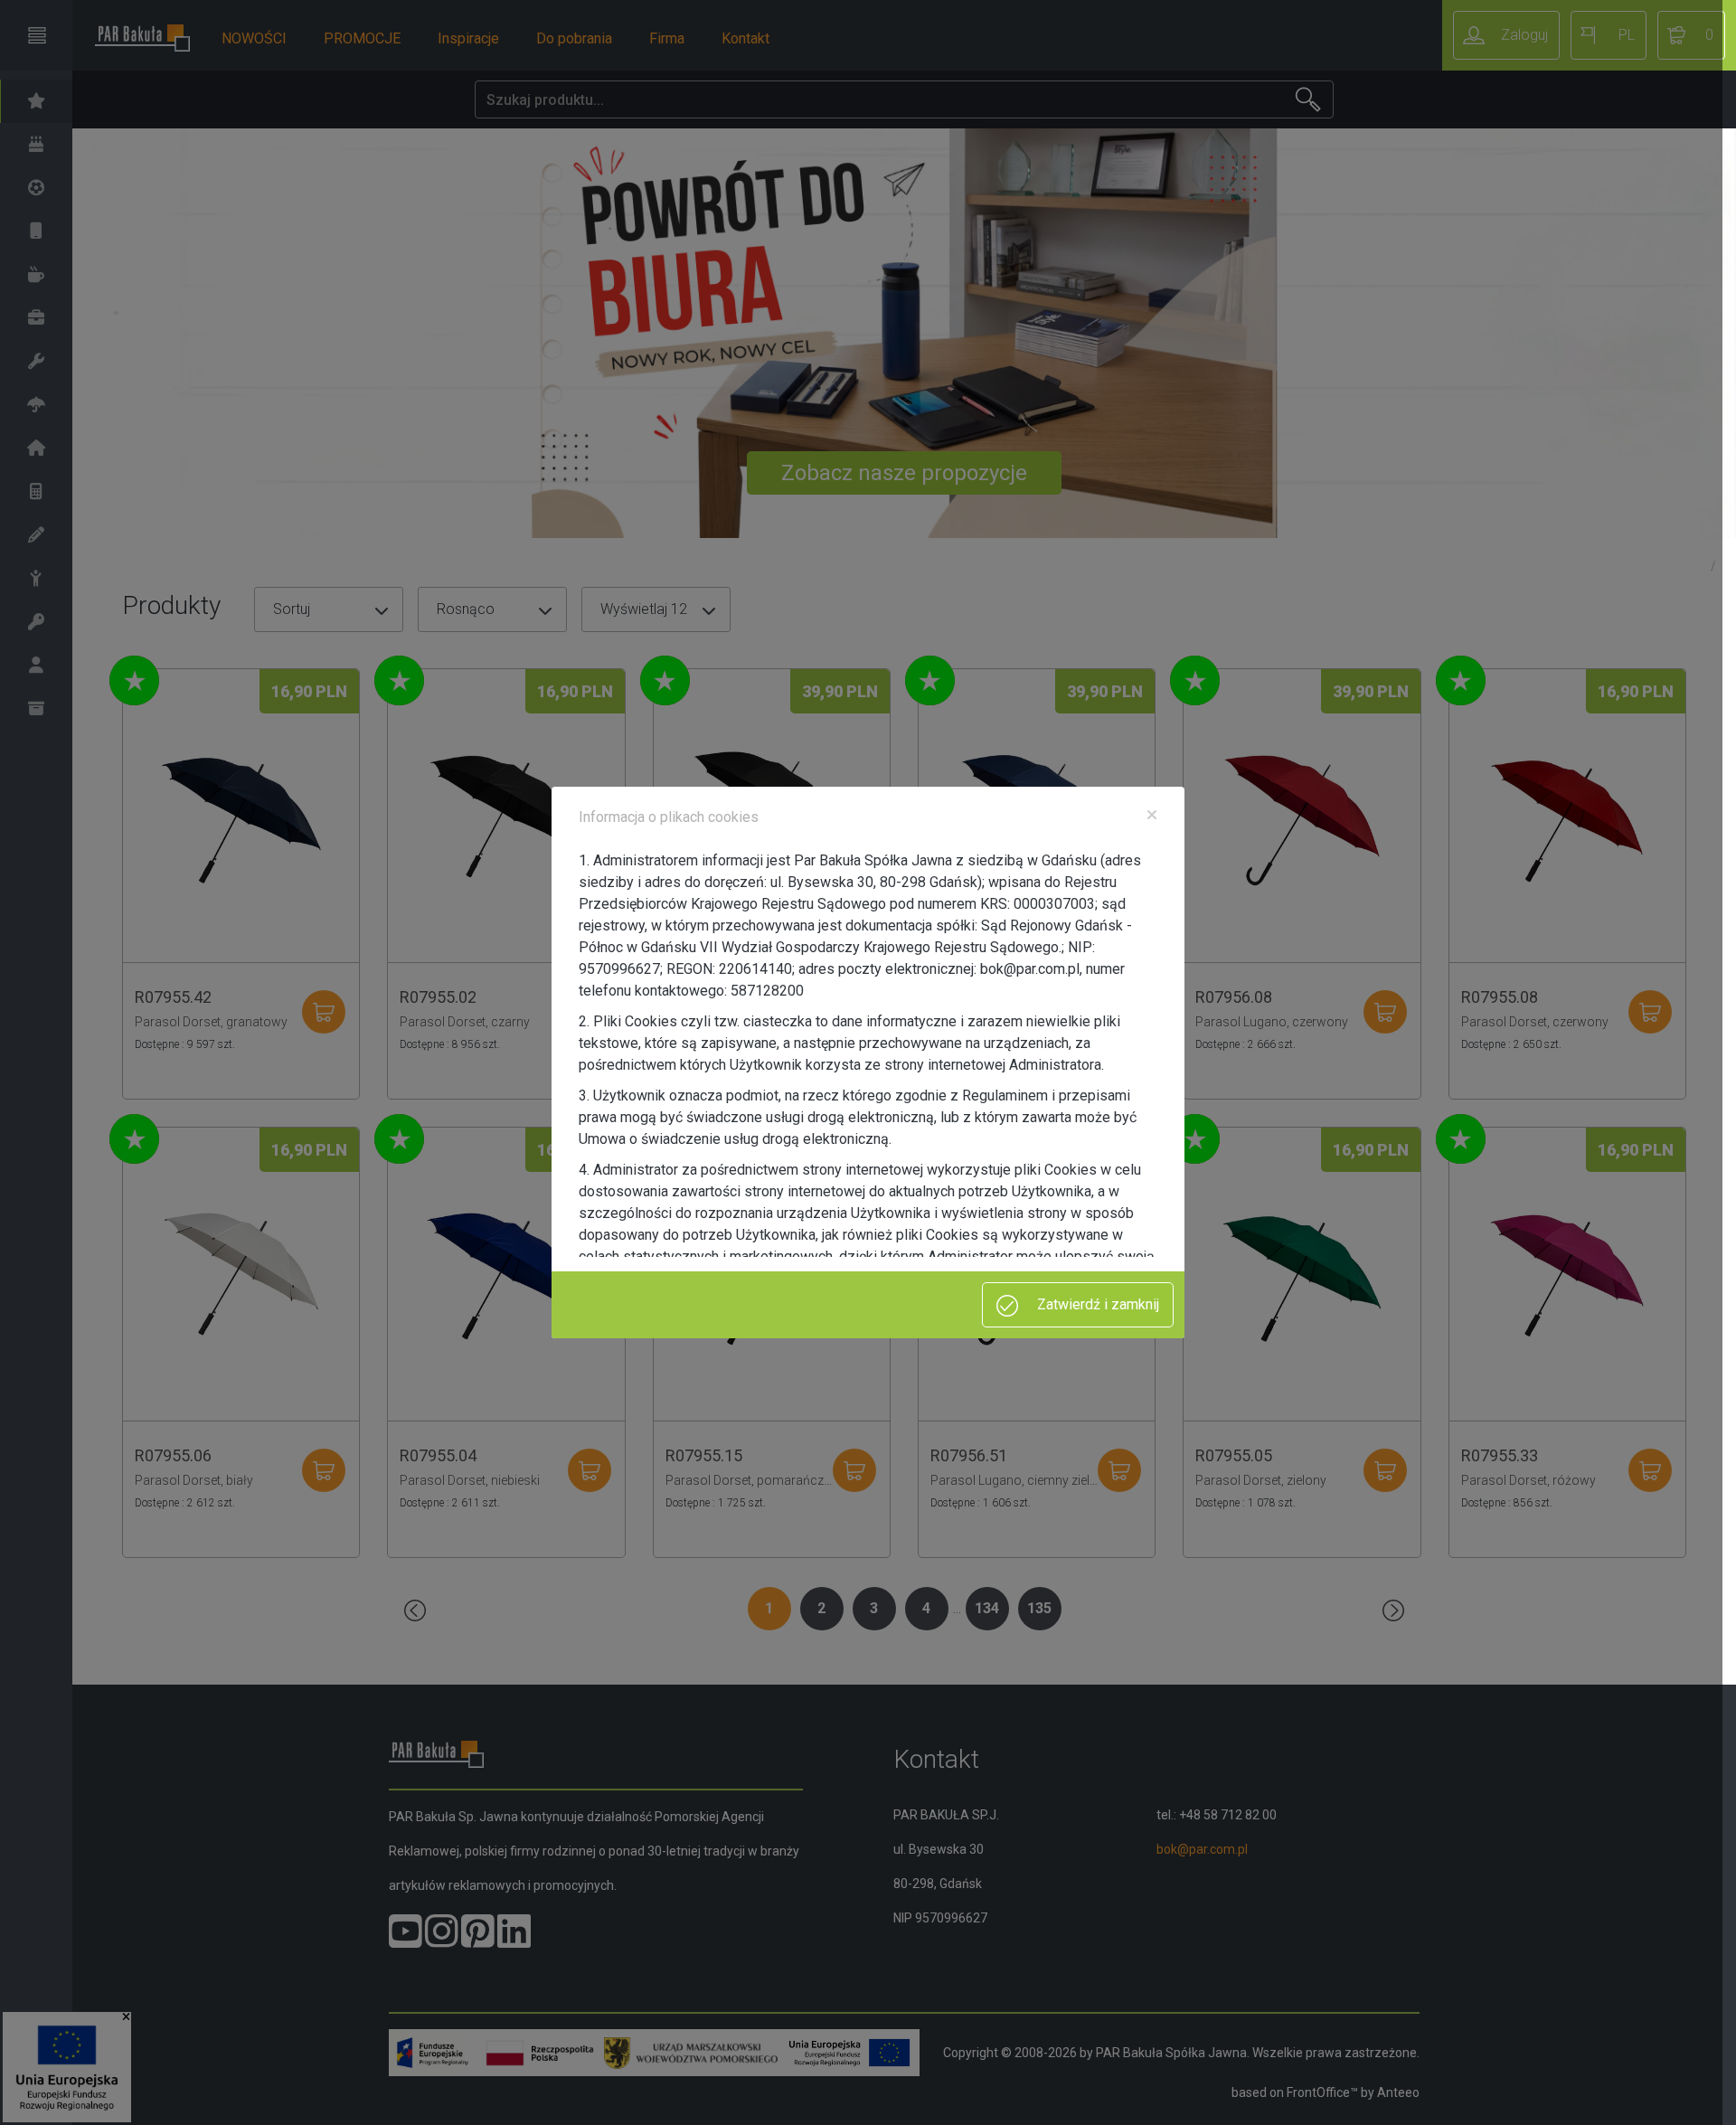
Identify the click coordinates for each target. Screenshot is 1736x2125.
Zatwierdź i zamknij (1096, 1304)
